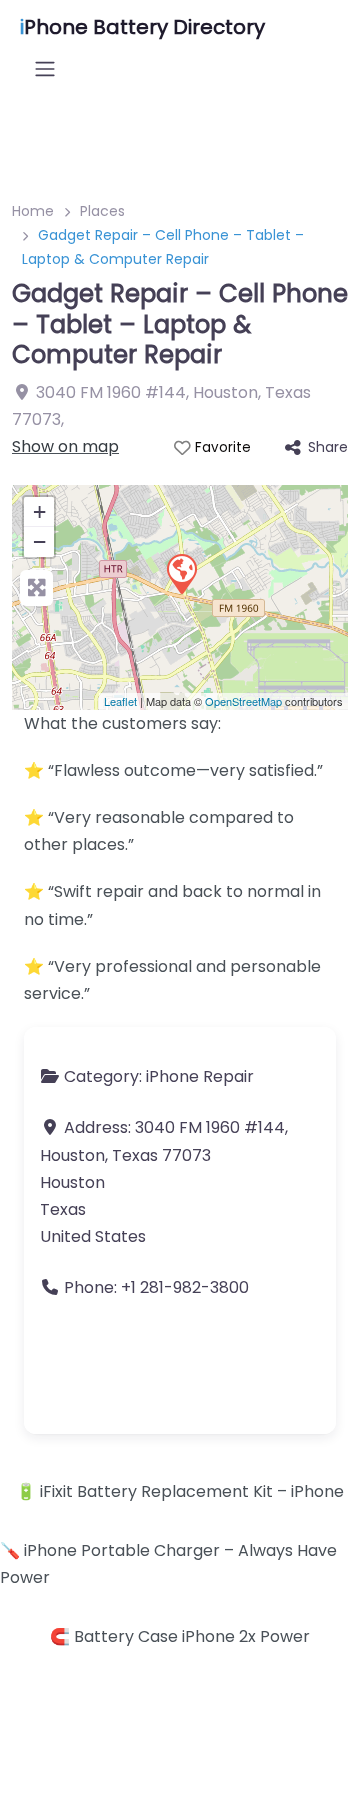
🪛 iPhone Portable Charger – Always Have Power (168, 1564)
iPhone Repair (200, 1076)
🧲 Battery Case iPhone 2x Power (180, 1636)
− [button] (39, 541)
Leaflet (120, 701)
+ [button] (39, 511)
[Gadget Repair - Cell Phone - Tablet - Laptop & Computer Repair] (181, 573)
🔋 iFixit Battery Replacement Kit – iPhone (180, 1491)
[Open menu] (45, 69)
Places (102, 211)
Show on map (65, 446)
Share (328, 447)
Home (33, 211)
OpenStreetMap (243, 701)
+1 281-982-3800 (185, 1287)
